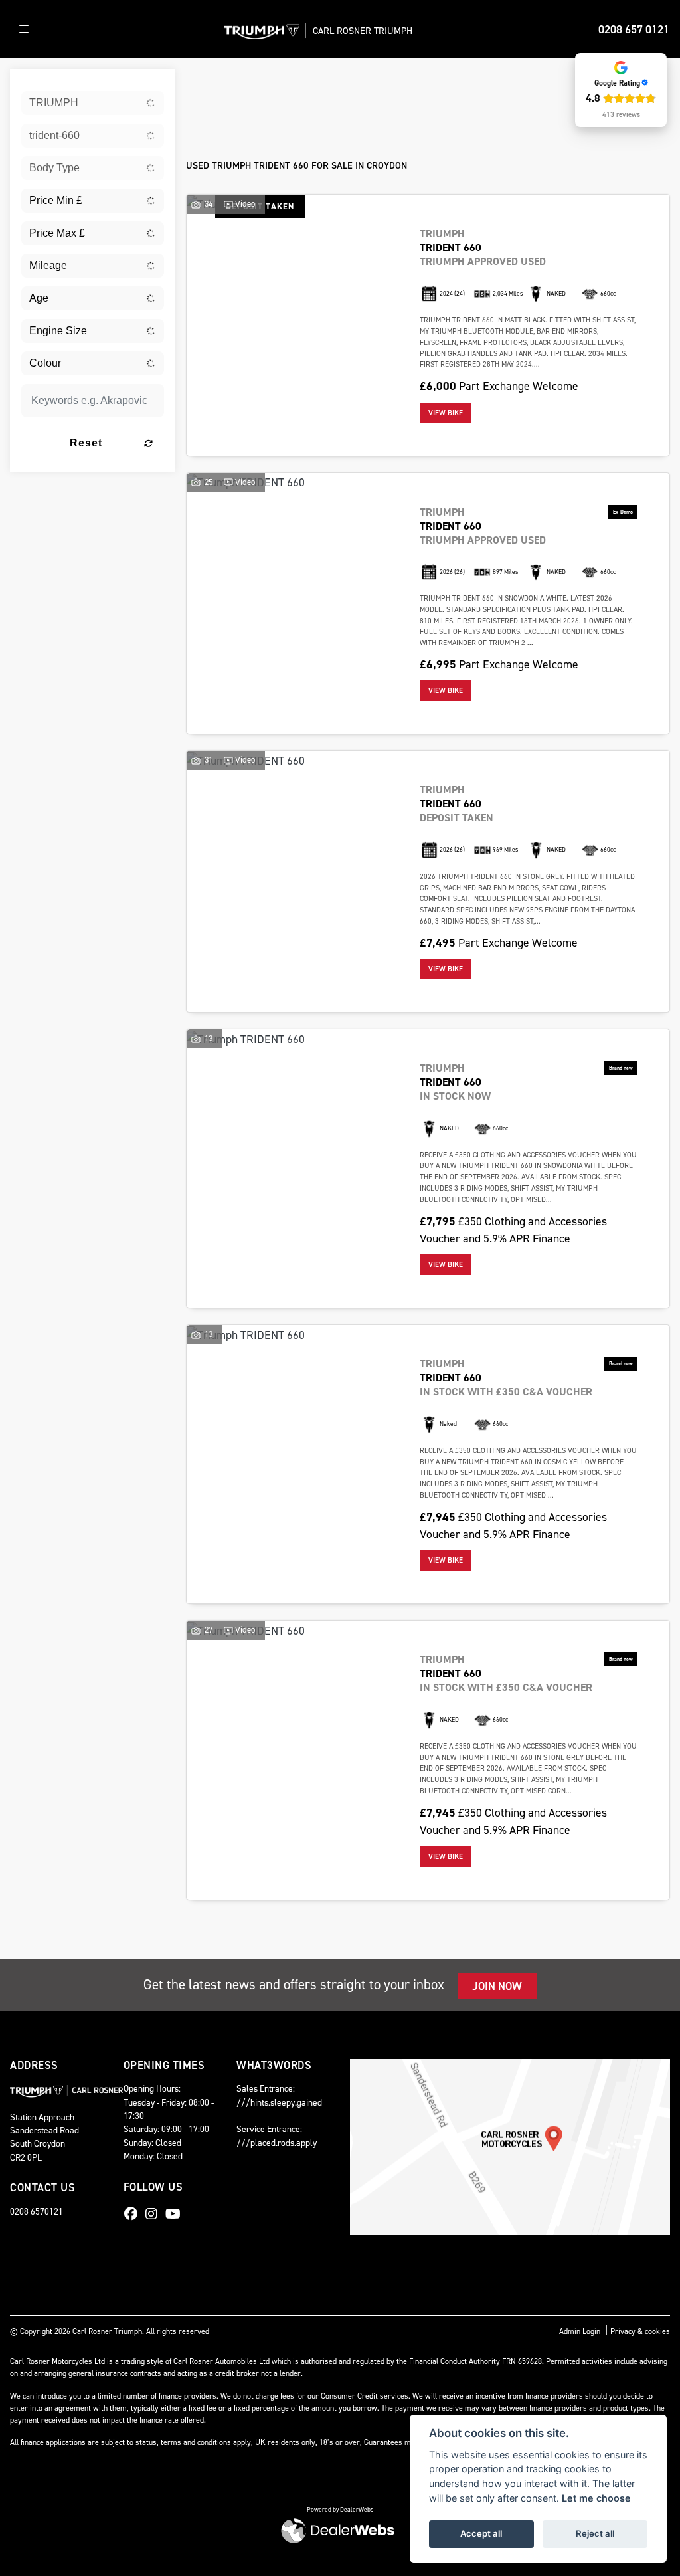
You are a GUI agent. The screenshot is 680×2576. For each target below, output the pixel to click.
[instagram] (155, 2214)
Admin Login (580, 2331)
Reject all (595, 2533)
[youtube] (176, 2214)
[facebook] (134, 2214)
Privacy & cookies (640, 2331)
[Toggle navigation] (24, 30)
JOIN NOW (497, 1986)
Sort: (209, 83)
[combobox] (93, 103)
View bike (446, 413)
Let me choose (596, 2498)
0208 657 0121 (634, 29)
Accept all (481, 2533)
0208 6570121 (37, 2211)
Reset (86, 443)
